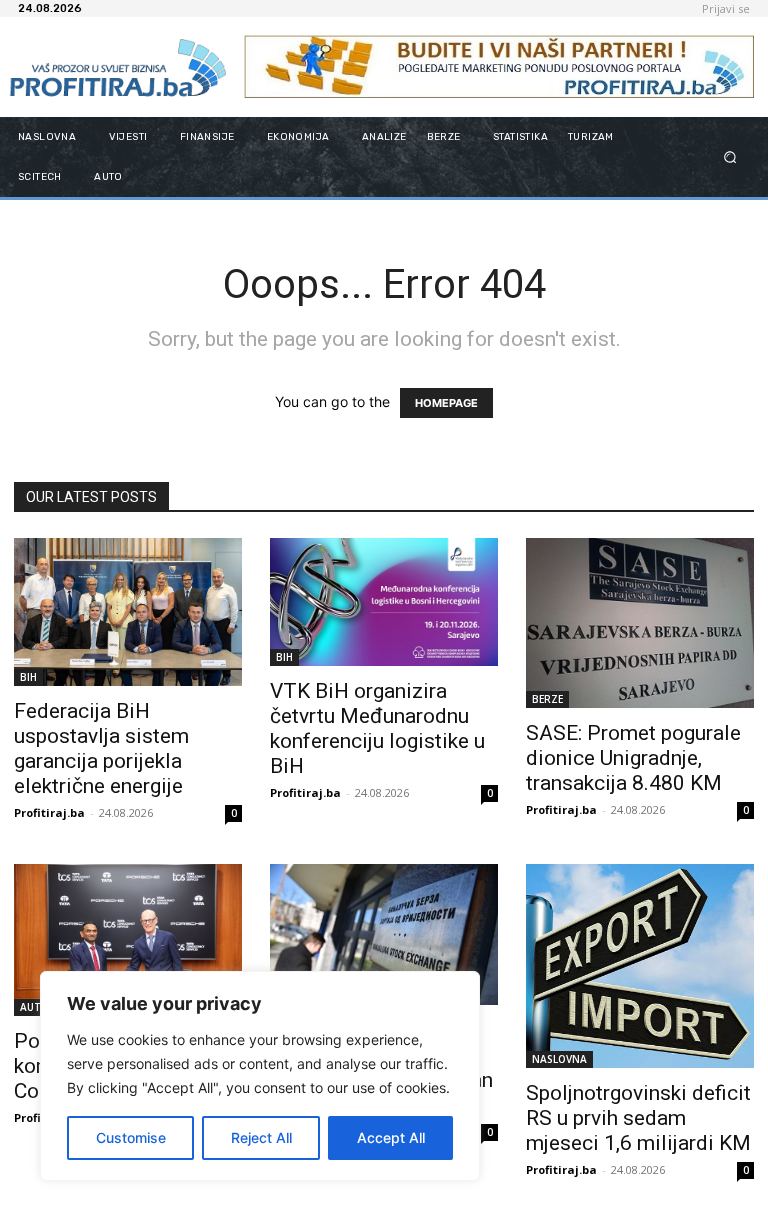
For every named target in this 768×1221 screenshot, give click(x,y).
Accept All (391, 1137)
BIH (28, 677)
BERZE (547, 699)
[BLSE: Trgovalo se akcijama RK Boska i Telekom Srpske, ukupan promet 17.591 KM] (384, 934)
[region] (260, 1076)
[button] (730, 156)
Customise (131, 1137)
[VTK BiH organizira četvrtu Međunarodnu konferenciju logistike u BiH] (384, 602)
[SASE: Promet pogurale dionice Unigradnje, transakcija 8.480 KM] (640, 623)
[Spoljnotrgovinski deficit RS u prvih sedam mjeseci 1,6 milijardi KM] (640, 966)
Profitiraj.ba (49, 812)
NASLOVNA (559, 1059)
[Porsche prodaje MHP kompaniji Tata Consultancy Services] (128, 940)
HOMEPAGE (446, 403)
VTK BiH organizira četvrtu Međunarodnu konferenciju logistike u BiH (377, 728)
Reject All (261, 1137)
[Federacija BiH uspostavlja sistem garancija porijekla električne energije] (128, 612)
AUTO (34, 1007)
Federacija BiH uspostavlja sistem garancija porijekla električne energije (101, 748)
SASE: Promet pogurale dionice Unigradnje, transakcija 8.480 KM (633, 758)
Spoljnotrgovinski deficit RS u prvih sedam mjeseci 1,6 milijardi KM (638, 1118)
